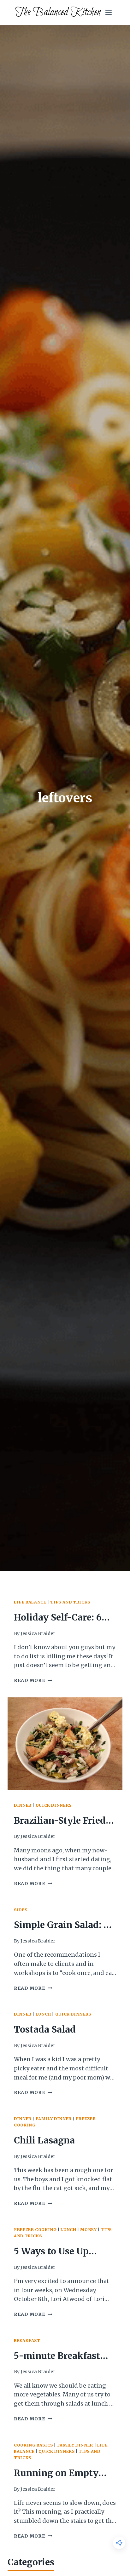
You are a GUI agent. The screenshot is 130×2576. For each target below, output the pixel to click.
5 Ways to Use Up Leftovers (51, 2252)
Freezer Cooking (35, 2230)
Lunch (43, 2014)
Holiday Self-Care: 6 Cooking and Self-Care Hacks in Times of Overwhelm (64, 1618)
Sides (21, 1910)
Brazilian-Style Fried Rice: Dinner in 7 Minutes (60, 1822)
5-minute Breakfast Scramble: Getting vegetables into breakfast (57, 2357)
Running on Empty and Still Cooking (56, 2474)
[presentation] (65, 1744)
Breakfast (27, 2341)
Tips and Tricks (70, 1602)
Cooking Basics (33, 2445)
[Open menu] (108, 12)
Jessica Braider (38, 1633)
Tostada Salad (45, 2029)
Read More (33, 1680)
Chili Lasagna (44, 2140)
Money (88, 2230)
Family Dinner (54, 2119)
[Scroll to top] (114, 2566)
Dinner (23, 1805)
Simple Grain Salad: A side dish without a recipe (62, 1926)
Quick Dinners (54, 1805)
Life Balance (30, 1602)
